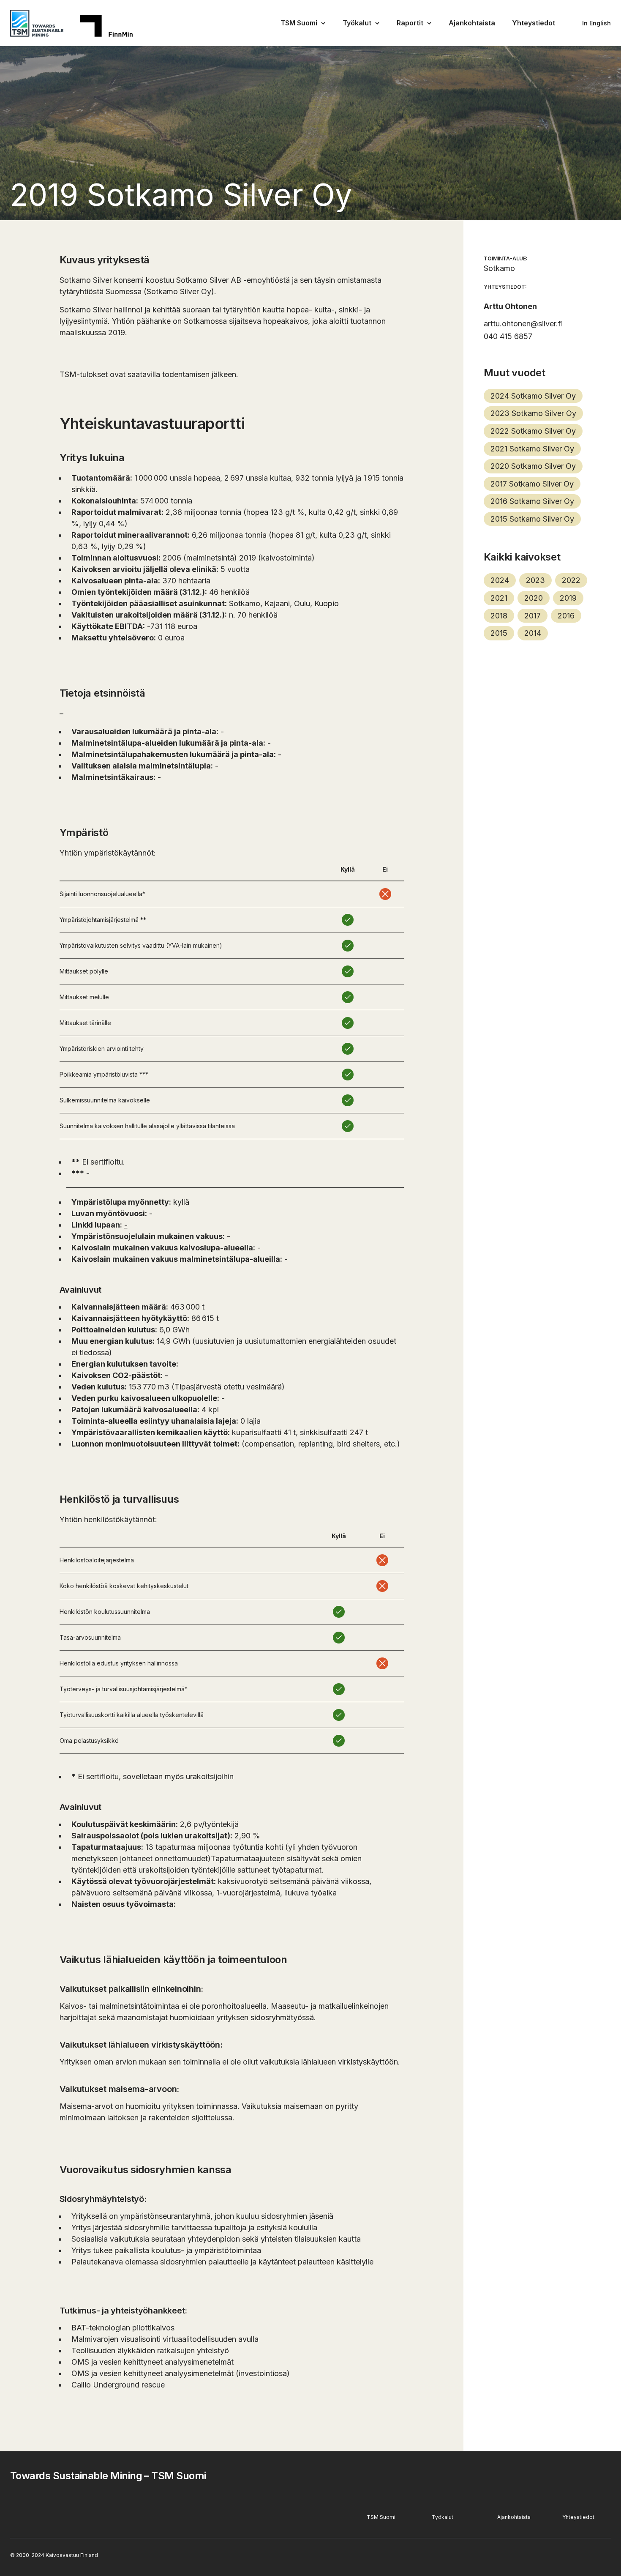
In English (596, 23)
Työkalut (357, 23)
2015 (499, 633)
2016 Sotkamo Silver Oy (532, 501)
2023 (535, 580)
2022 (571, 580)
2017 (532, 616)
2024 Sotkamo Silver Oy (533, 396)
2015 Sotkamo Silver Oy (532, 519)
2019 (568, 598)
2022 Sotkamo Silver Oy (533, 431)
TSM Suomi (299, 23)
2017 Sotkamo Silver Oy (532, 484)
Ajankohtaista (472, 23)
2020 (534, 598)
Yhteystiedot (534, 23)
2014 (533, 633)
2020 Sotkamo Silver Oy (533, 466)
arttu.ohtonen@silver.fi (523, 324)
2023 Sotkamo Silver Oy (533, 413)
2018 (499, 616)
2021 (499, 598)
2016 (566, 616)
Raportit (410, 23)
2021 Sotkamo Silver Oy (532, 449)
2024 (500, 580)
